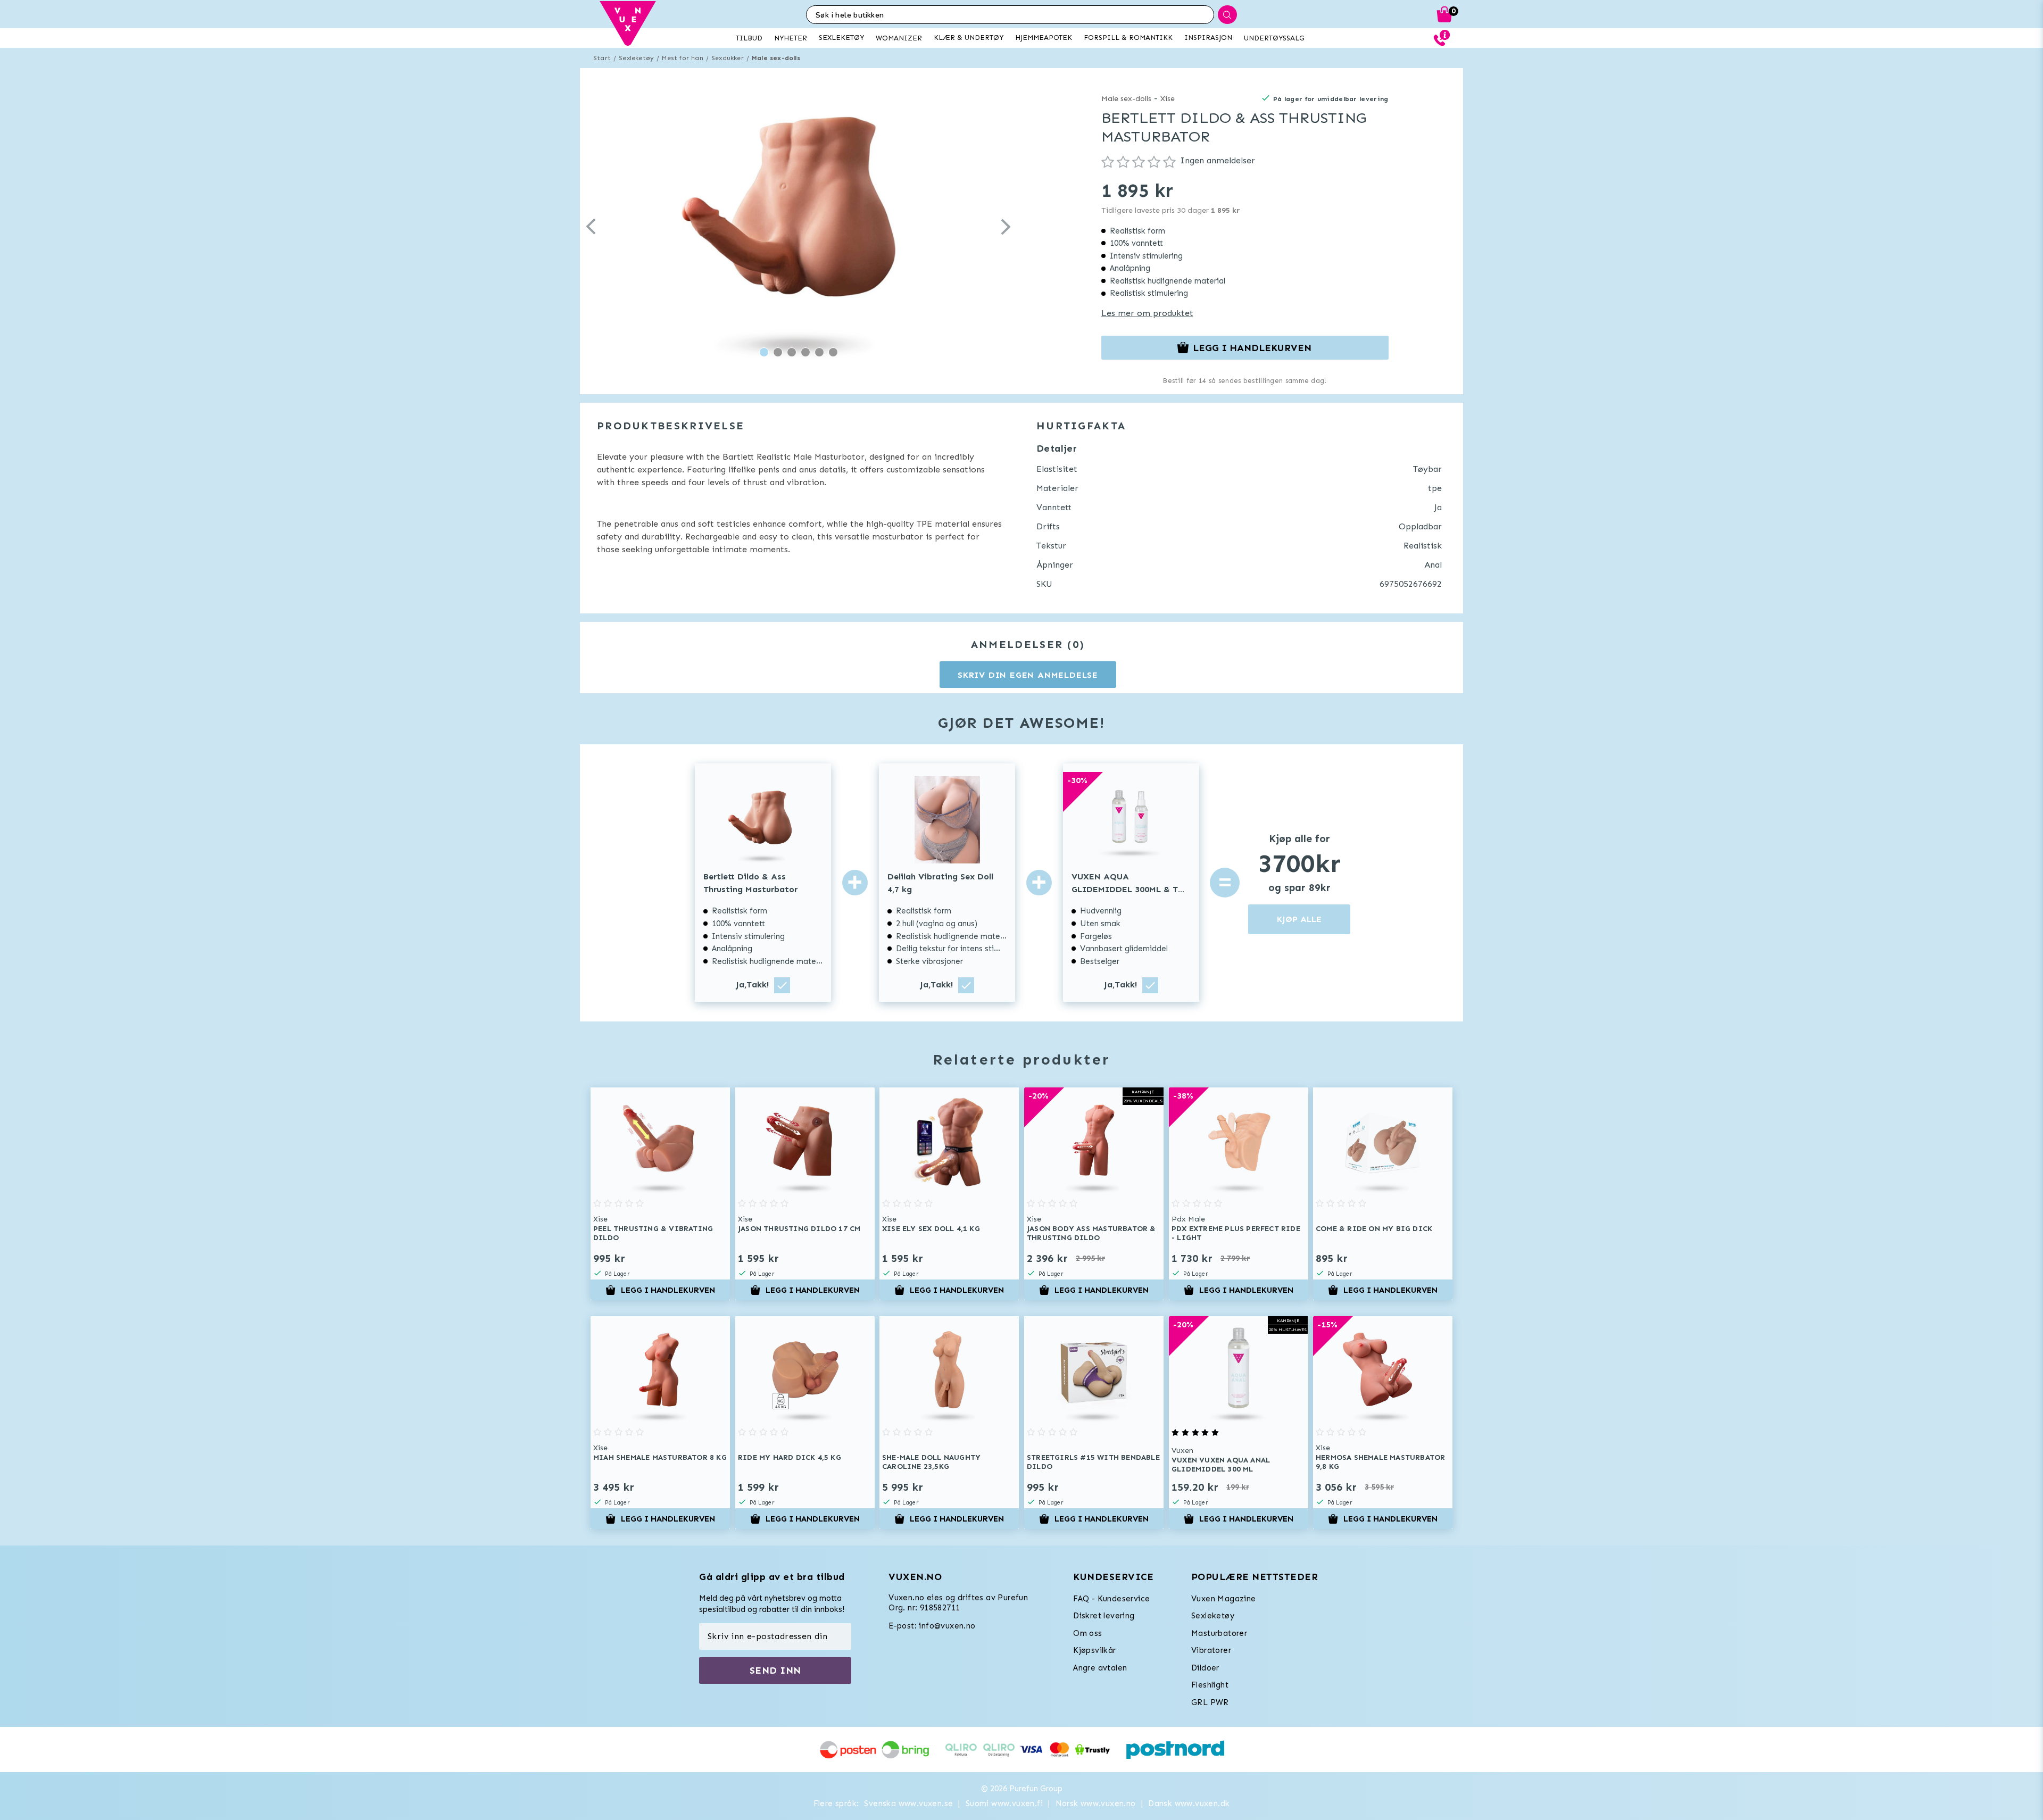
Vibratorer (1211, 1650)
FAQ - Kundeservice (1111, 1599)
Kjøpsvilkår (1094, 1650)
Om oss (1087, 1633)
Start (602, 58)
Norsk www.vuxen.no (1096, 1804)
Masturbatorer (1219, 1633)
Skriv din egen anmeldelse (1028, 675)
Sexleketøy (636, 58)
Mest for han (682, 58)
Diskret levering (1104, 1616)
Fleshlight (1210, 1685)
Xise (1168, 99)
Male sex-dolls (776, 58)
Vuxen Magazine (1224, 1599)
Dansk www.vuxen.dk (1189, 1804)
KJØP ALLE (1299, 919)
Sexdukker (728, 58)
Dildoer (1205, 1668)
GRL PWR (1210, 1702)
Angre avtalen (1100, 1668)
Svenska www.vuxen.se (908, 1804)
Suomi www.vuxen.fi (1004, 1804)
